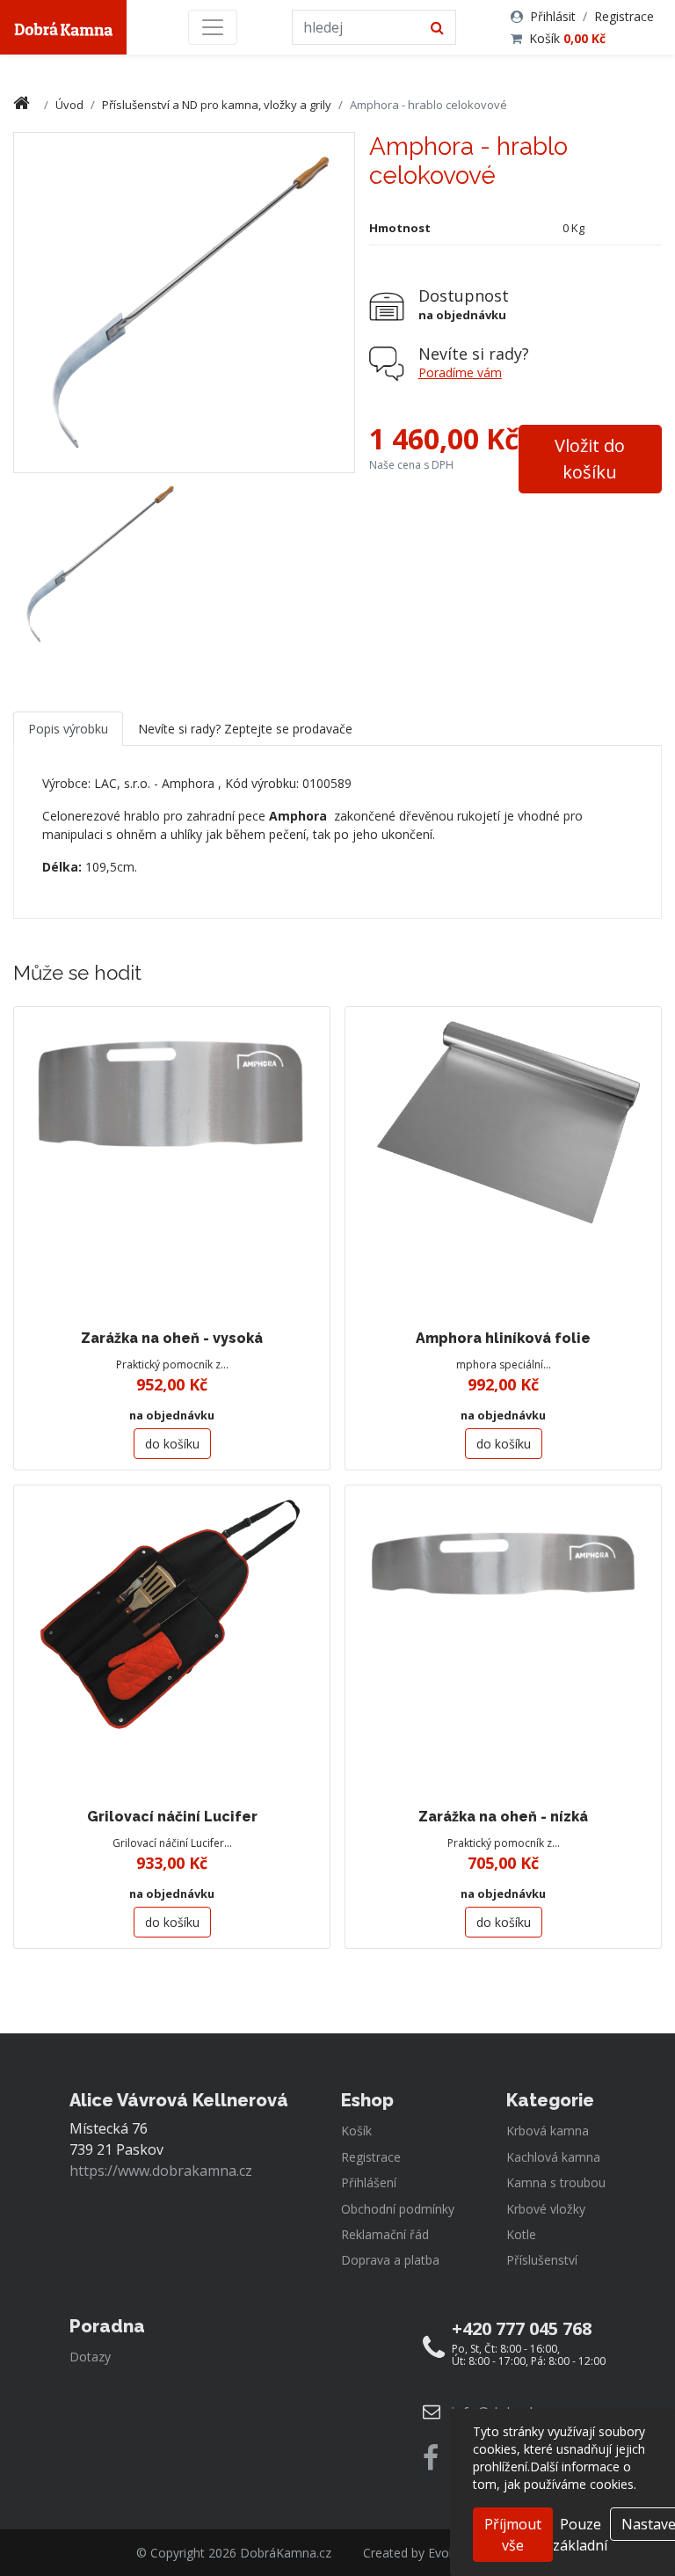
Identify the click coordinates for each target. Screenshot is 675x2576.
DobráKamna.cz (286, 2553)
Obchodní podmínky (398, 2209)
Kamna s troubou (556, 2182)
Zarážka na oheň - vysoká (172, 1338)
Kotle (521, 2234)
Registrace (624, 16)
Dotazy (90, 2357)
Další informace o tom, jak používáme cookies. (555, 2475)
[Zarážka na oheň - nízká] (503, 1643)
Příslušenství (542, 2260)
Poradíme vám (460, 372)
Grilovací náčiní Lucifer (172, 1817)
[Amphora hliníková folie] (503, 1165)
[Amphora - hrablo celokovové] (97, 564)
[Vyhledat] (437, 27)
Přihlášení (369, 2182)
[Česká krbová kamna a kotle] (63, 27)
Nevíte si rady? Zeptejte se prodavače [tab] (245, 729)
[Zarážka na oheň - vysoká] (172, 1165)
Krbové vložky (546, 2209)
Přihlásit (553, 16)
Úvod (69, 105)
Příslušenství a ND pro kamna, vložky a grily (217, 105)
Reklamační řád (385, 2234)
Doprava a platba (390, 2260)
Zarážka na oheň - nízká (503, 1817)
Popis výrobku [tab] (68, 729)
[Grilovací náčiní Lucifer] (172, 1643)
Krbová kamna (548, 2131)
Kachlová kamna (553, 2157)
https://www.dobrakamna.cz (161, 2171)
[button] (590, 459)
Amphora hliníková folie (503, 1338)
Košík (567, 38)
